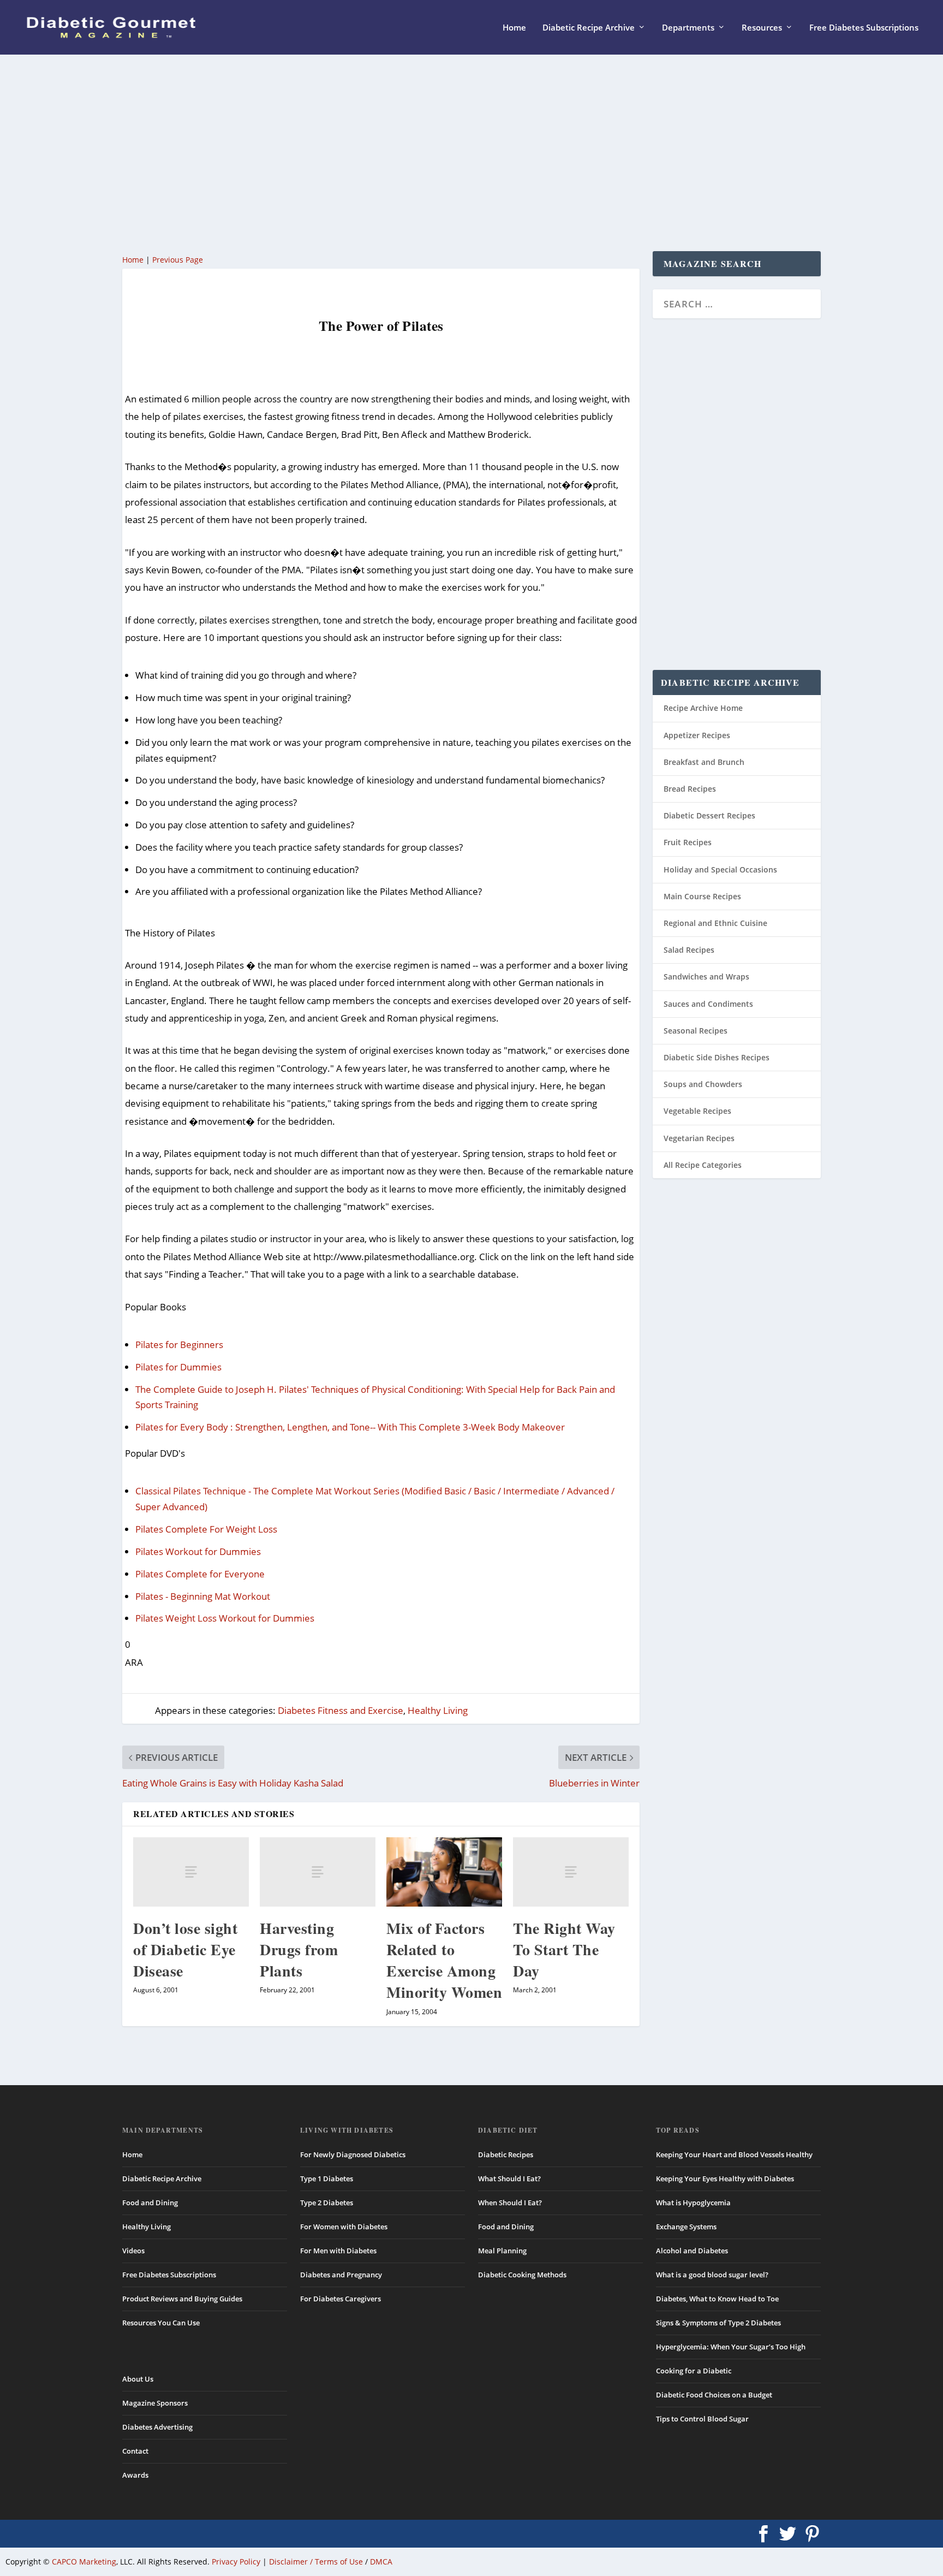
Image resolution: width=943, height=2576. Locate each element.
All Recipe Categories (703, 1165)
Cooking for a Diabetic (694, 2371)
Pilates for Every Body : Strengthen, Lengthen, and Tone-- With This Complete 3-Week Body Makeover (350, 1427)
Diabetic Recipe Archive (589, 28)
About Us (138, 2379)
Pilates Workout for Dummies (198, 1551)
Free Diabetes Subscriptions (864, 28)
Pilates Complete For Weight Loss (206, 1529)
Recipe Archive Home (703, 708)
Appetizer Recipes (697, 735)
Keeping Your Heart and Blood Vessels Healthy (734, 2154)
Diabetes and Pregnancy (341, 2275)
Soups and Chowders (703, 1084)
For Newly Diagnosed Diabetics (353, 2154)
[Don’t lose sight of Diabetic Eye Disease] (191, 1872)
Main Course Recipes (702, 896)
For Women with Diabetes (344, 2227)
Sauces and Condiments (708, 1004)
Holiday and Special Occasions (720, 869)
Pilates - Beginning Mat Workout (203, 1596)
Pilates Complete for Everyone (200, 1574)
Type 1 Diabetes (327, 2179)
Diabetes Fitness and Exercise (341, 1710)
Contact (135, 2451)
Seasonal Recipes (696, 1031)
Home (514, 28)
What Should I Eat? (509, 2179)
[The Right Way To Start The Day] (571, 1872)
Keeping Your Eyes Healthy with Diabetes (725, 2179)
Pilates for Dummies (178, 1367)
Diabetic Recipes (506, 2154)
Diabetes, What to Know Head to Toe (717, 2299)
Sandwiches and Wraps (706, 977)
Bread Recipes (690, 789)
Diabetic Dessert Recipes (709, 815)
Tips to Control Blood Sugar (702, 2419)
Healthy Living (438, 1710)
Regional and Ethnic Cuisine (715, 923)
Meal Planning (502, 2251)
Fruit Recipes (688, 842)
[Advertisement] (450, 153)
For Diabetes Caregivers (341, 2299)
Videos (133, 2251)
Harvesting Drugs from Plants (299, 1949)
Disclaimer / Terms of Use (316, 2562)
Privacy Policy (236, 2562)
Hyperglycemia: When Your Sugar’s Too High (731, 2347)
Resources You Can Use (161, 2323)
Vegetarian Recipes (699, 1138)
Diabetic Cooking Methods (522, 2275)
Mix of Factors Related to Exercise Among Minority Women (444, 1960)
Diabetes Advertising (157, 2427)
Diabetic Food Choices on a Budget (714, 2395)
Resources (762, 28)
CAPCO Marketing (84, 2562)
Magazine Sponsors (155, 2403)
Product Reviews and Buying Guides (182, 2299)
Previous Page (178, 260)
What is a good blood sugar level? (712, 2275)
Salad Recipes (689, 950)
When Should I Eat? (510, 2203)
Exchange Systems (686, 2227)
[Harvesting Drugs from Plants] (318, 1872)
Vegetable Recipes (697, 1111)
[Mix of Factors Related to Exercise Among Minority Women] (444, 1872)
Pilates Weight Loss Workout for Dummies (225, 1618)
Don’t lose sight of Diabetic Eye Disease (185, 1949)
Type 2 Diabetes (327, 2203)
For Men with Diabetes (338, 2251)
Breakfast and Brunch (704, 762)
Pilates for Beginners (179, 1345)
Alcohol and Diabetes (692, 2251)
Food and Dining (150, 2203)
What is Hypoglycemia (693, 2203)
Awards (135, 2475)
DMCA (381, 2562)
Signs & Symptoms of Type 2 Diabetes (718, 2323)
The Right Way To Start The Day (564, 1949)
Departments (688, 28)
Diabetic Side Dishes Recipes (717, 1057)
